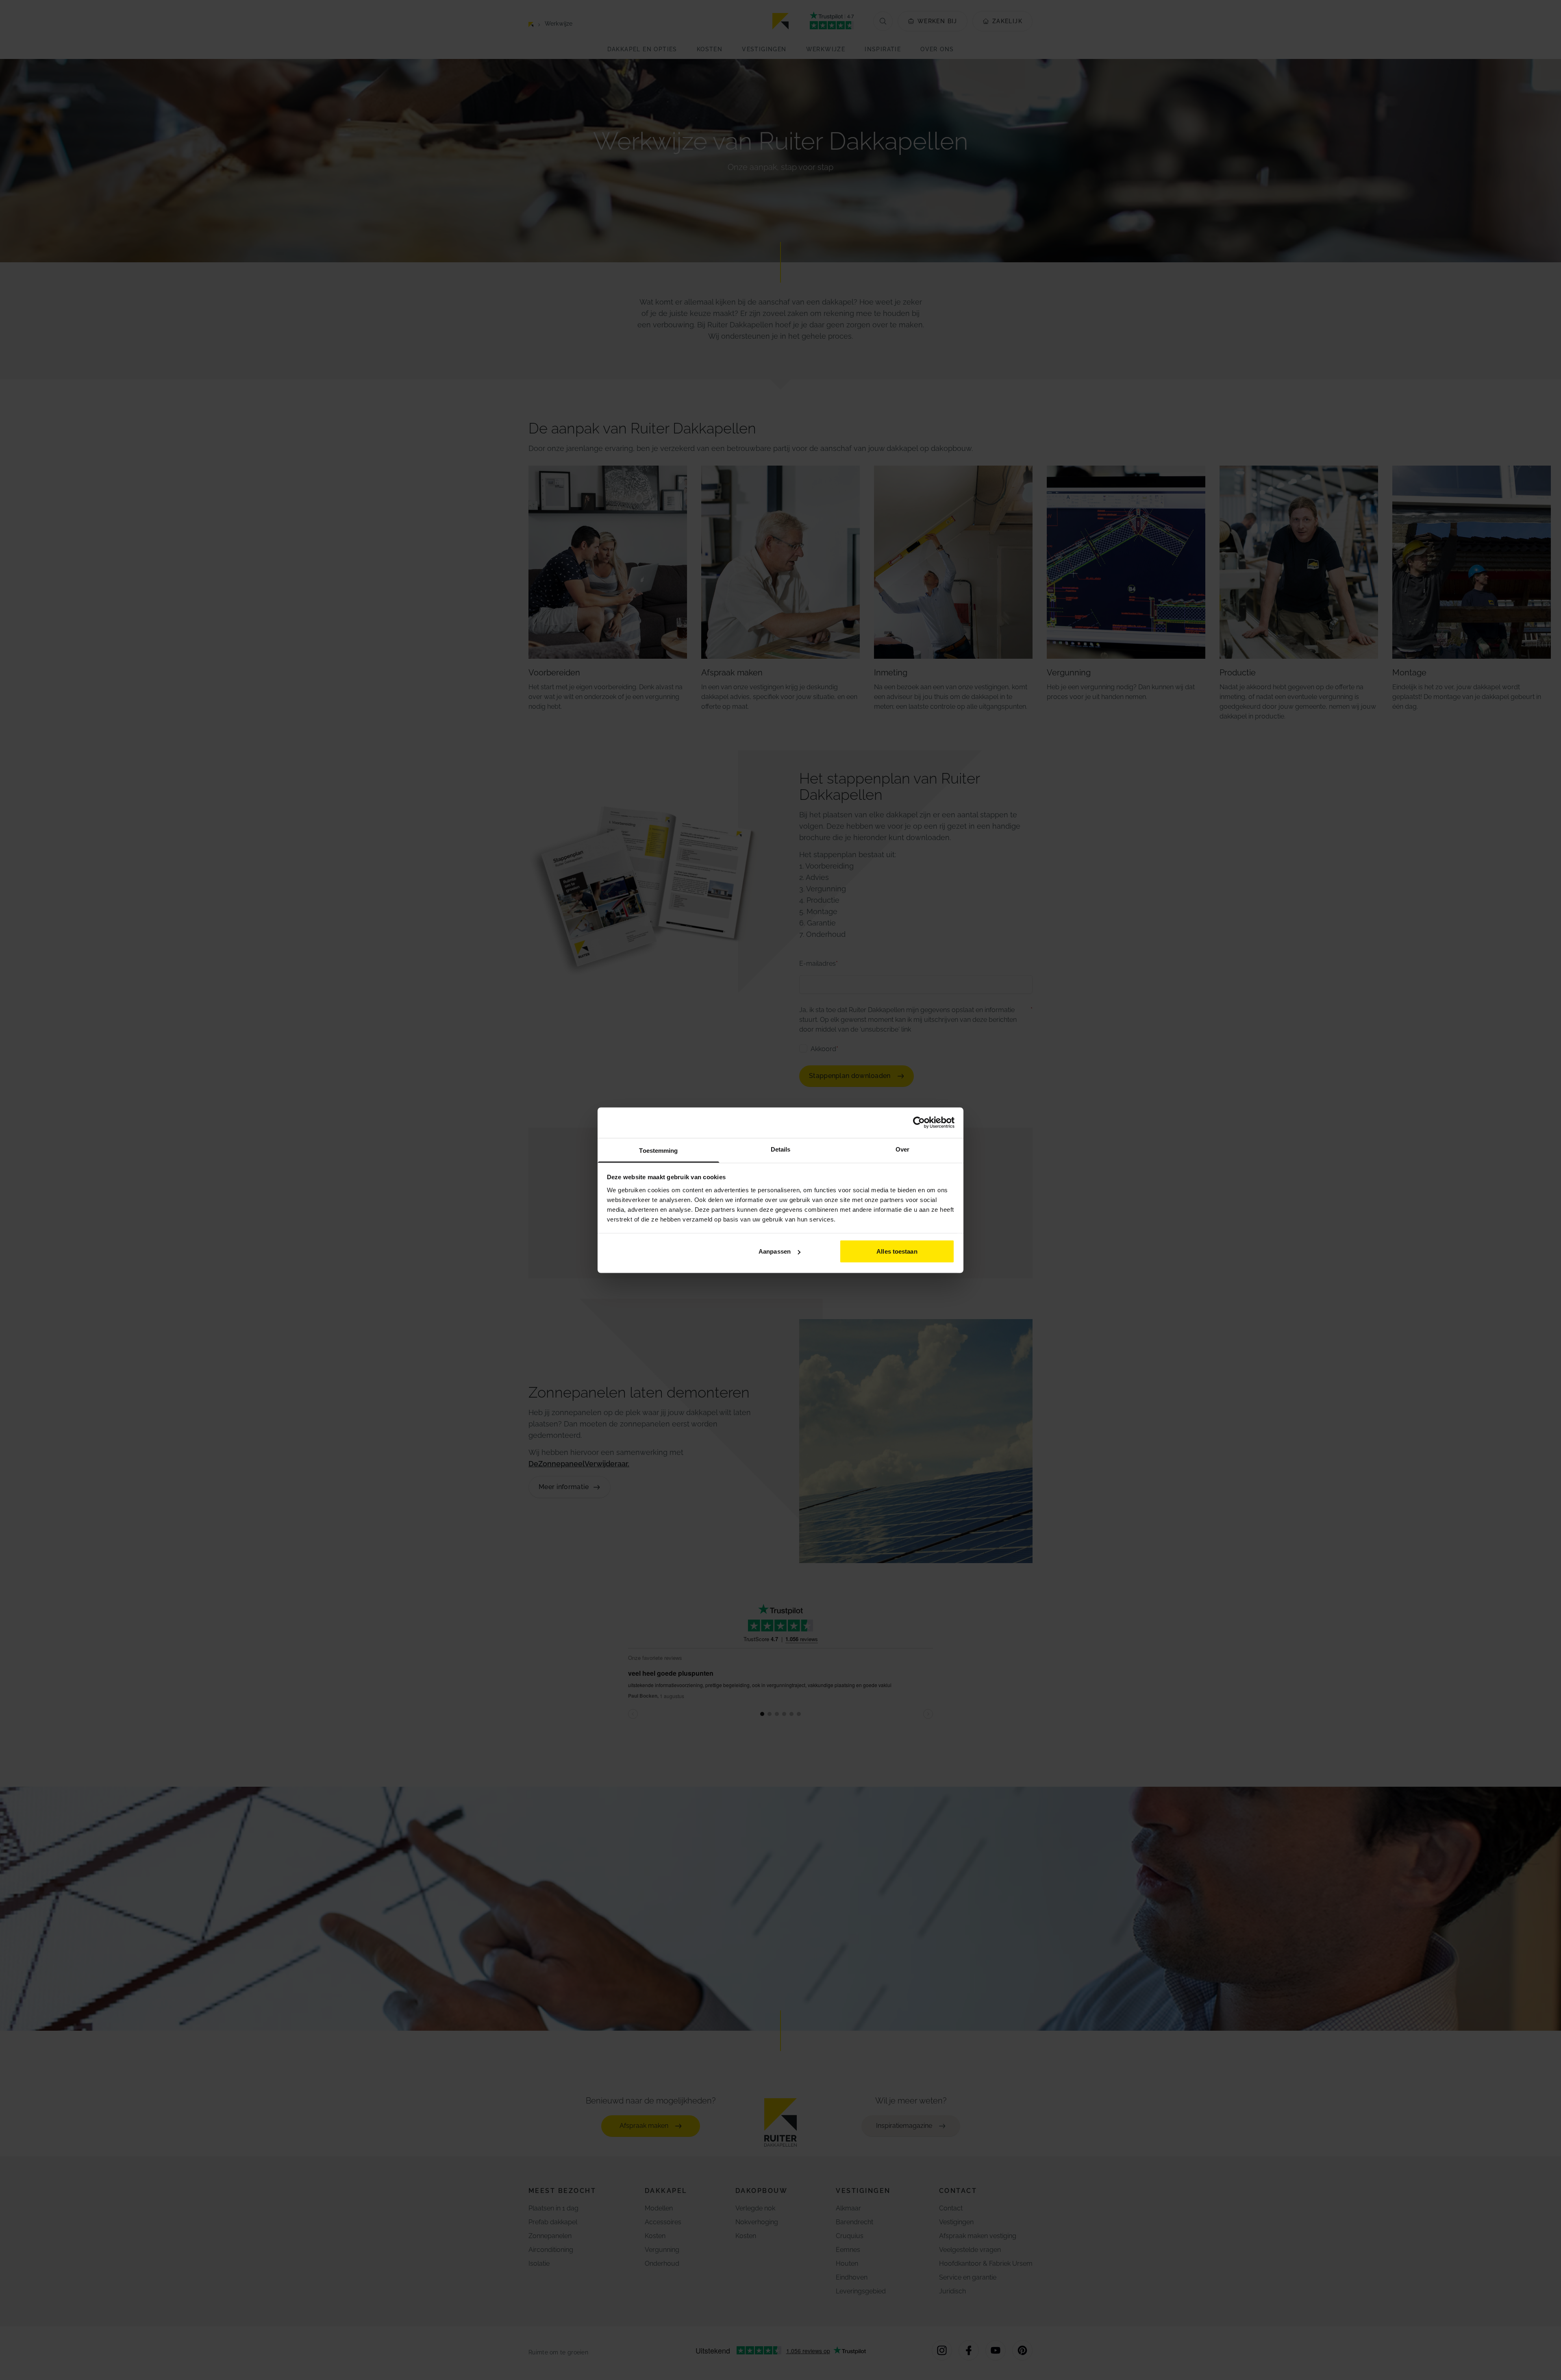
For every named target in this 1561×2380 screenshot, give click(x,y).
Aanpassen (775, 1251)
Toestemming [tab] (658, 1150)
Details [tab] (781, 1149)
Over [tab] (902, 1149)
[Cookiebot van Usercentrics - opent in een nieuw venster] (919, 1123)
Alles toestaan (897, 1251)
